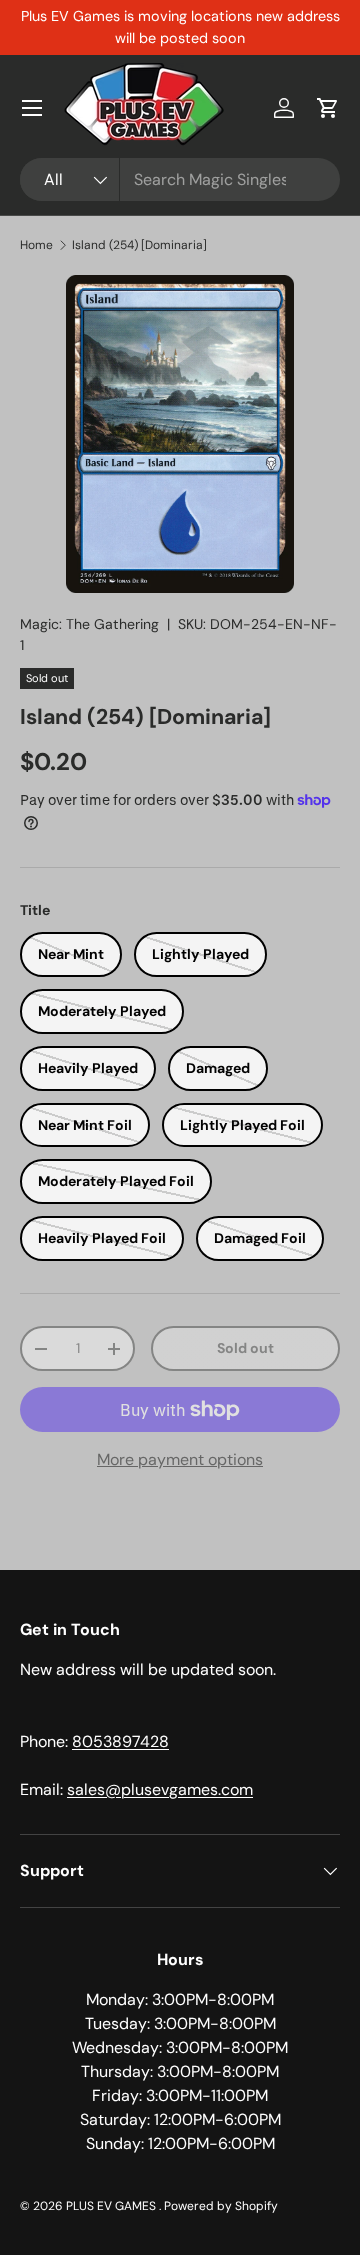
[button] (328, 108)
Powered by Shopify (221, 2206)
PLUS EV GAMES (112, 2206)
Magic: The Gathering (89, 624)
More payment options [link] (180, 1459)
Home (36, 245)
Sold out (245, 1348)
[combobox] (180, 179)
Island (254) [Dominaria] (139, 245)
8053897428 (120, 1741)
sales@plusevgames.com (160, 1789)
